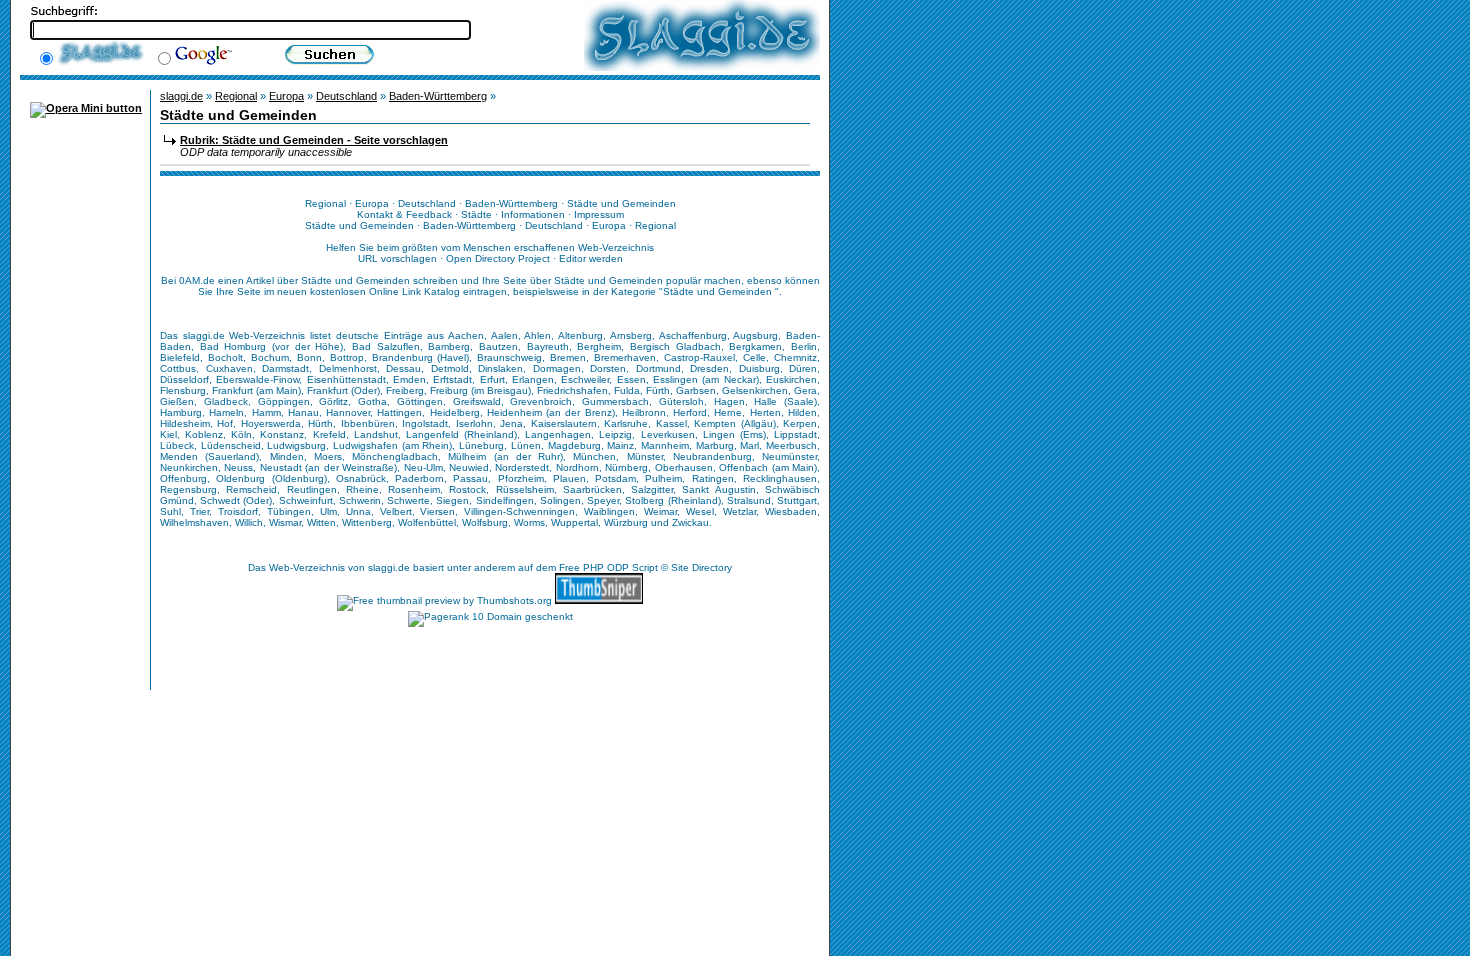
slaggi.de (181, 96)
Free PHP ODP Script (608, 567)
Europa (286, 96)
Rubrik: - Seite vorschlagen (314, 140)
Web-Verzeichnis (307, 567)
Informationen (533, 214)
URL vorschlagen (397, 258)
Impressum (599, 214)
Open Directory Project (498, 258)
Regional (236, 96)
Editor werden (591, 258)
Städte (476, 214)
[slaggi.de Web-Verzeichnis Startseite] (702, 67)
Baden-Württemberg (438, 96)
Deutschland (346, 96)
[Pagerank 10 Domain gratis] (490, 616)
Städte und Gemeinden (719, 291)
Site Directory (701, 567)
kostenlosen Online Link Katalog (385, 291)
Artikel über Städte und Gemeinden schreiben (352, 280)
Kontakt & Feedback (404, 214)
